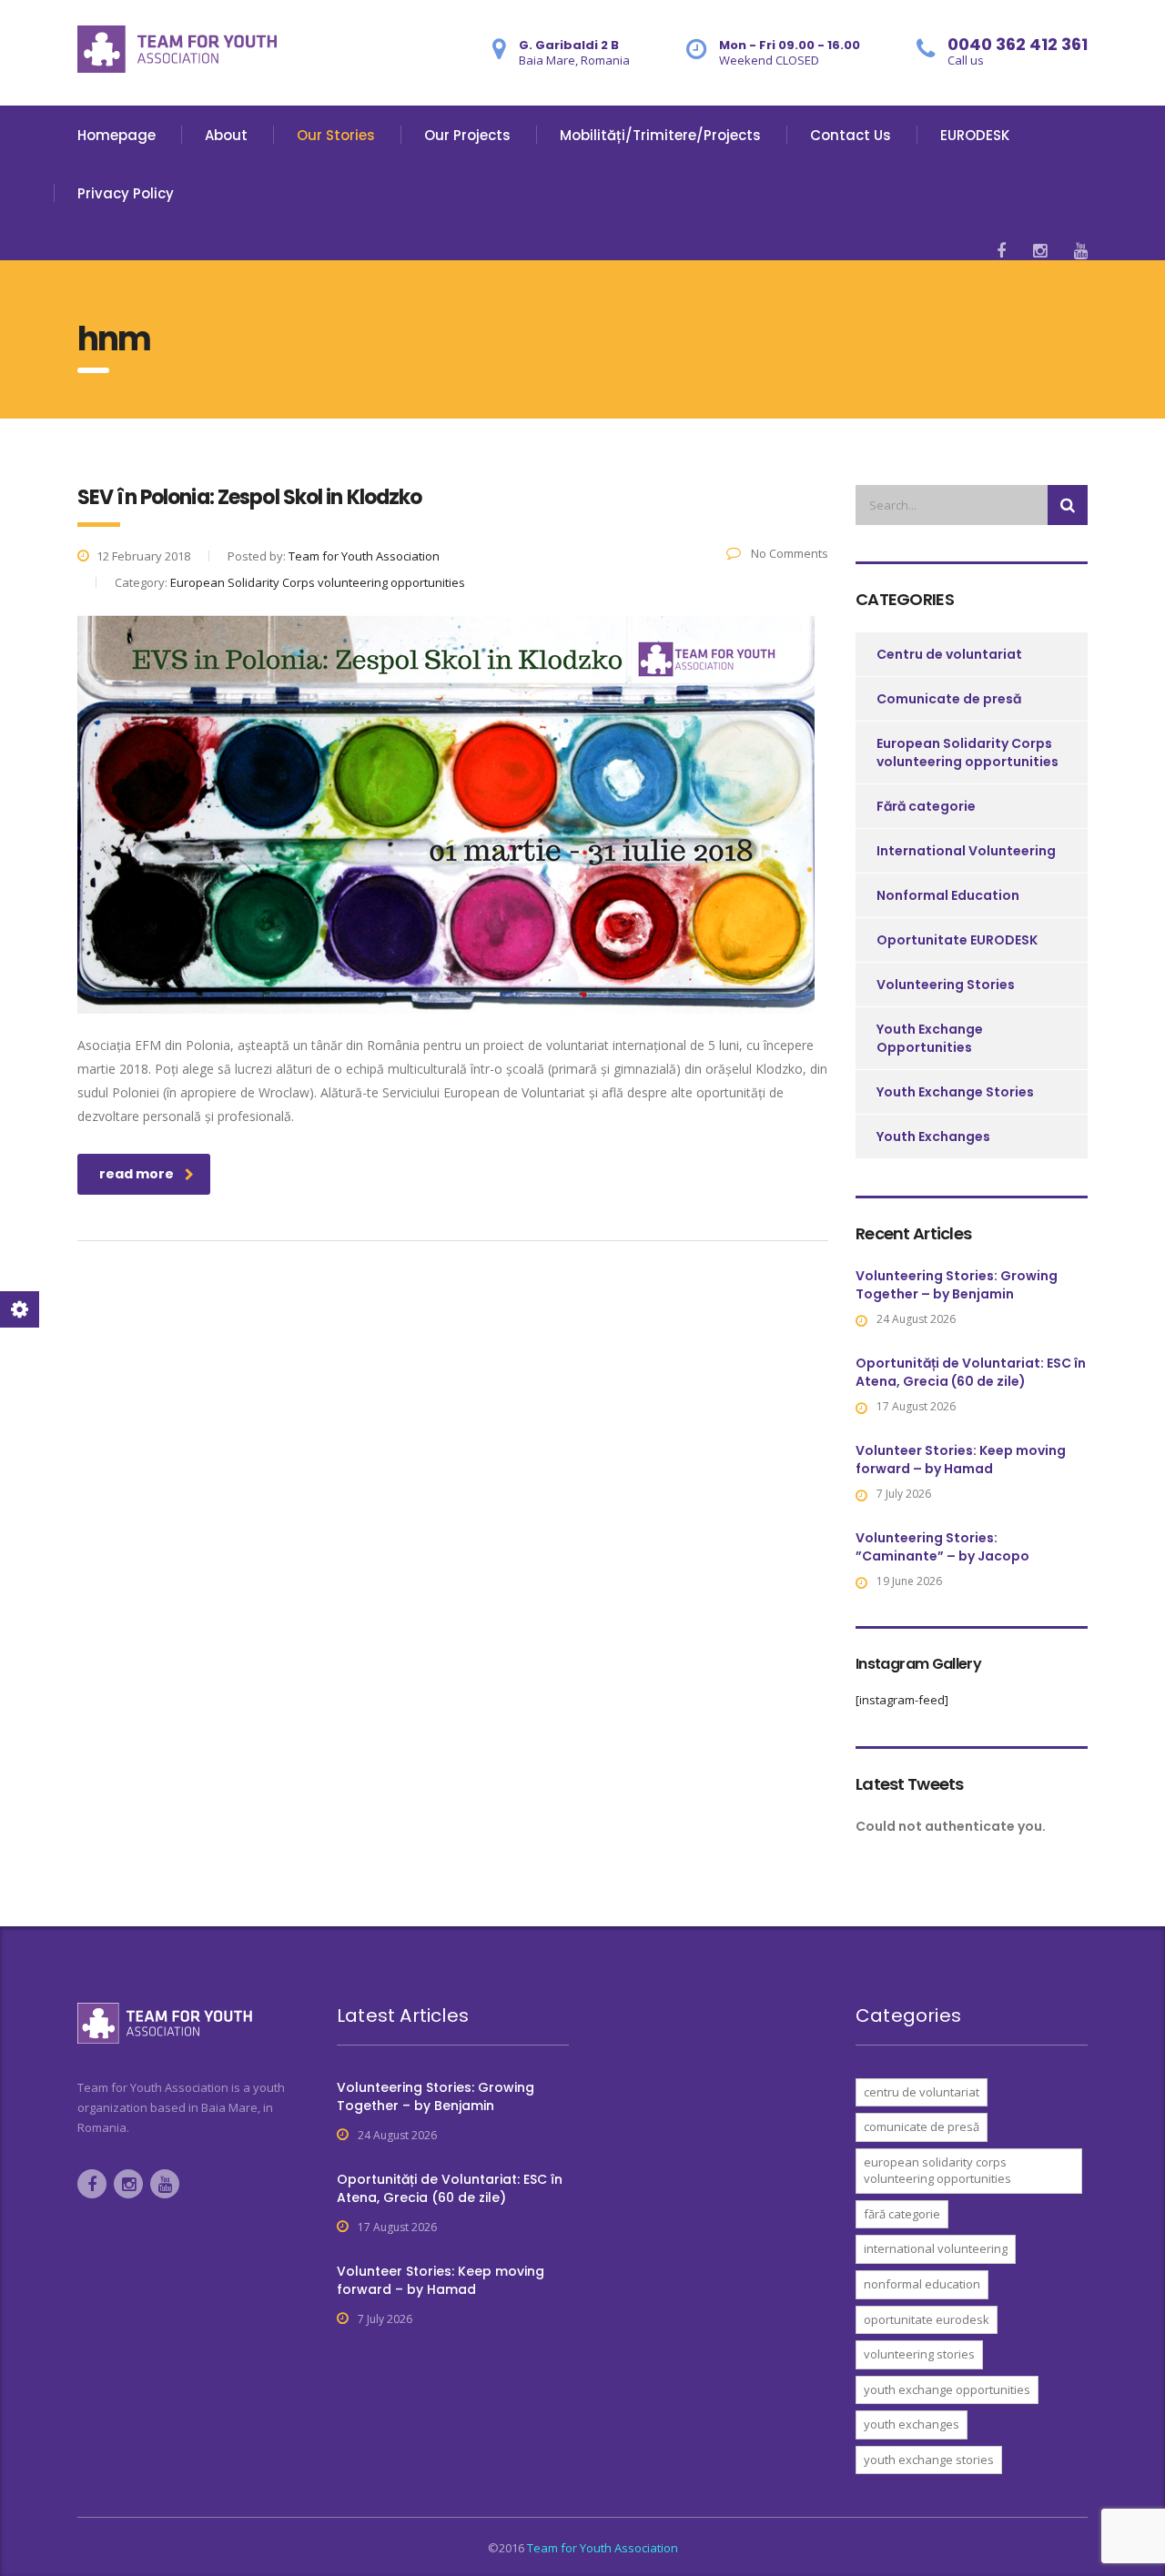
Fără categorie (926, 806)
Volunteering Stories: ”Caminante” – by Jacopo (942, 1547)
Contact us (851, 135)
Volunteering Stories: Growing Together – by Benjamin (957, 1285)
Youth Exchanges (933, 1136)
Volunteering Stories (946, 985)
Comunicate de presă (949, 699)
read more (137, 1174)
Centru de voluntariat (949, 654)
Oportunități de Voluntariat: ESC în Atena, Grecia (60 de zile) (971, 1372)
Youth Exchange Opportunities (930, 1038)
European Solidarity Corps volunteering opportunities (967, 753)
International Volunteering (966, 851)
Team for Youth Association (603, 2548)
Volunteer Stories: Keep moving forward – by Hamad (961, 1460)
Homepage (116, 135)
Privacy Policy (126, 193)
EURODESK (975, 135)
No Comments (788, 553)
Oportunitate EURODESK (957, 940)
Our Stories (336, 135)
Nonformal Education (948, 895)
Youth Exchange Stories (955, 1092)
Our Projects (467, 135)
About (226, 135)
